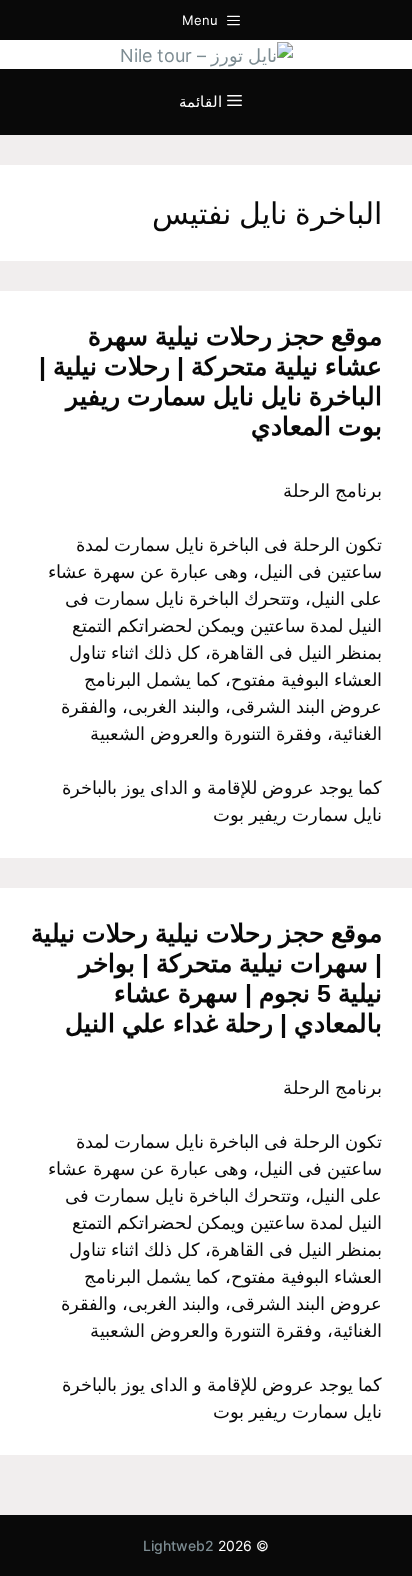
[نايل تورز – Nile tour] (206, 53)
